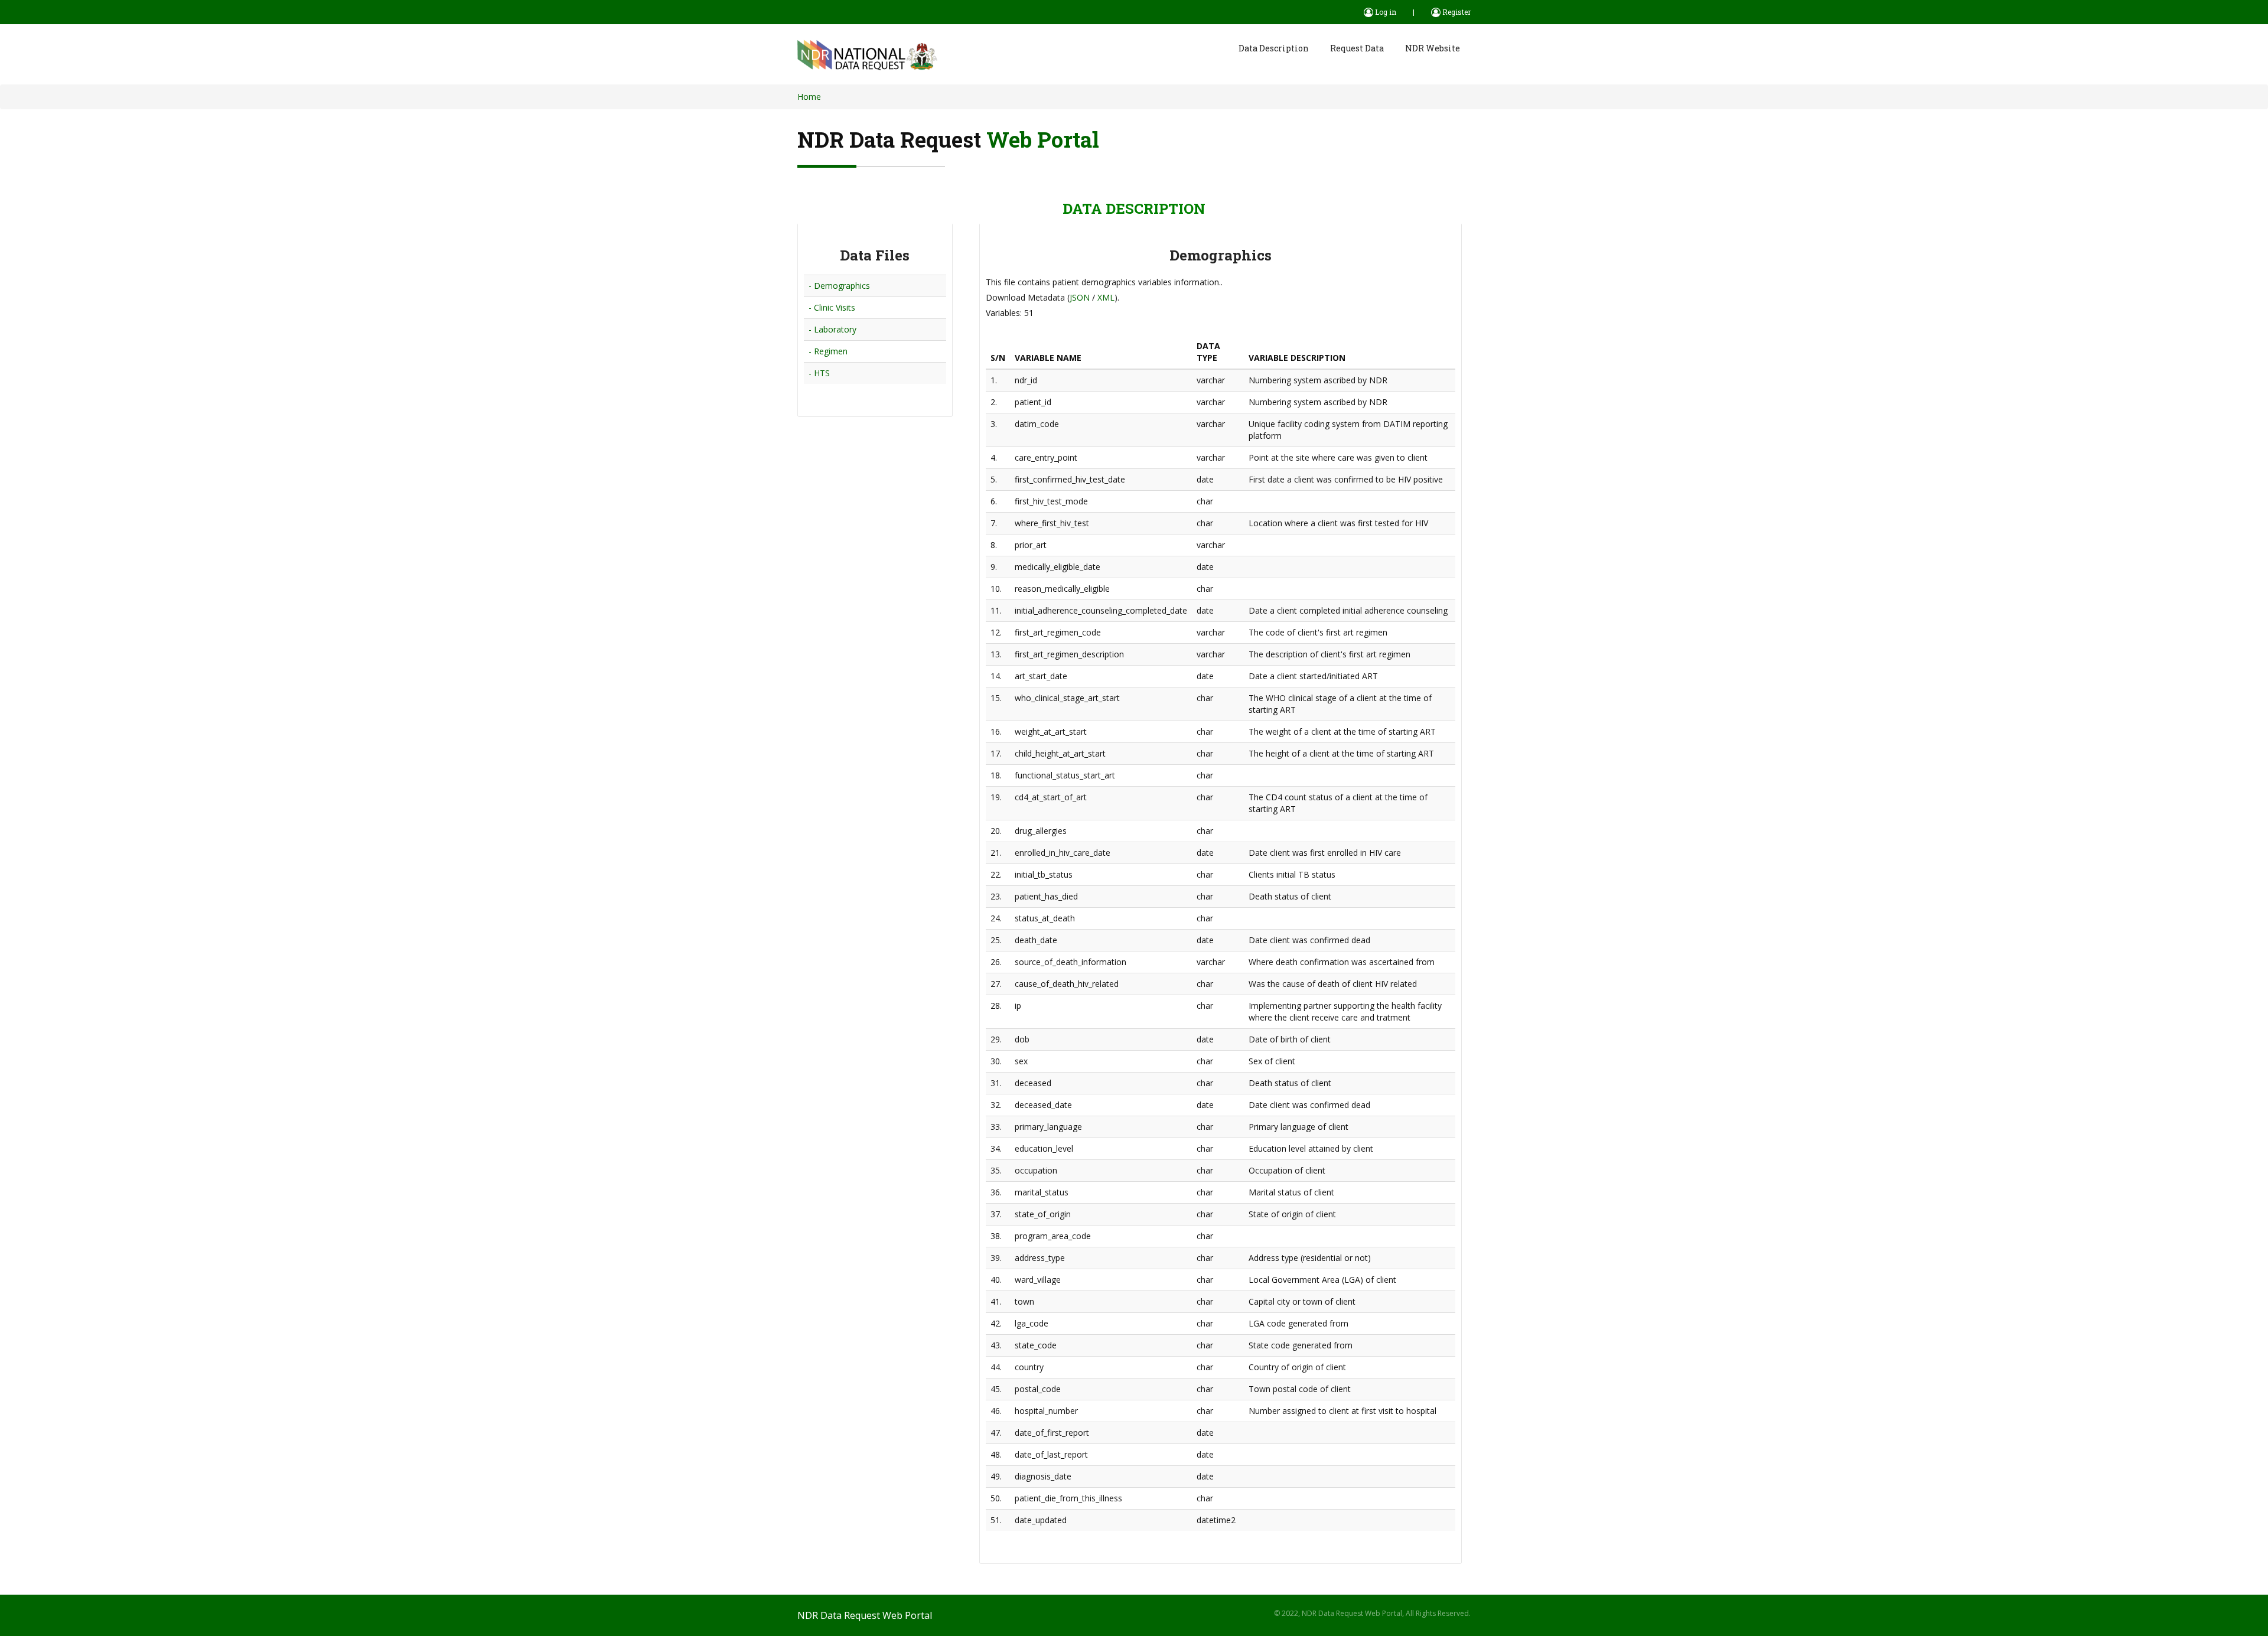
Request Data (1357, 48)
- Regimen (828, 351)
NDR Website (1433, 48)
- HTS (819, 373)
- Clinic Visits (832, 307)
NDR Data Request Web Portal (865, 1615)
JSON (1080, 297)
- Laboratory (832, 329)
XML (1106, 297)
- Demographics (839, 286)
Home (809, 97)
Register (1456, 12)
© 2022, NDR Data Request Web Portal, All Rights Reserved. (1372, 1613)
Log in (1385, 12)
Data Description (1274, 48)
